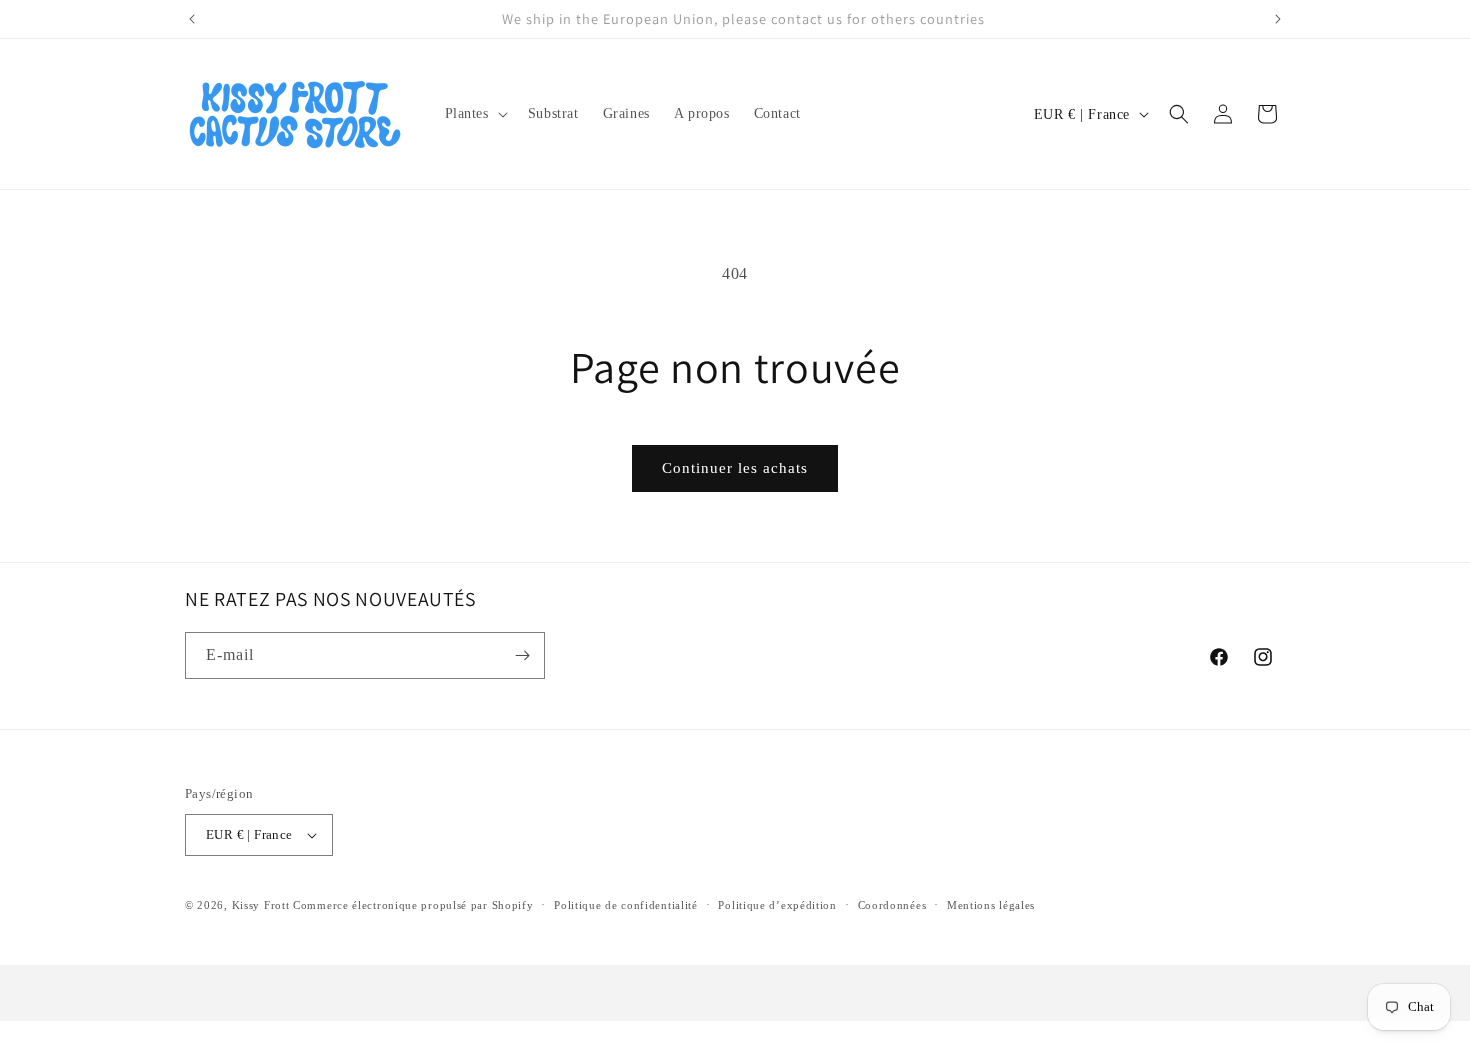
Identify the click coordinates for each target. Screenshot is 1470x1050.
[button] (474, 114)
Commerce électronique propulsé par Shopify (413, 905)
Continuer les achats (735, 468)
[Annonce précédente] (192, 19)
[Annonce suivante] (1278, 19)
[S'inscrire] (522, 655)
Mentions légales (991, 905)
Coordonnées (892, 905)
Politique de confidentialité (626, 905)
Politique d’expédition (777, 905)
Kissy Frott (261, 905)
